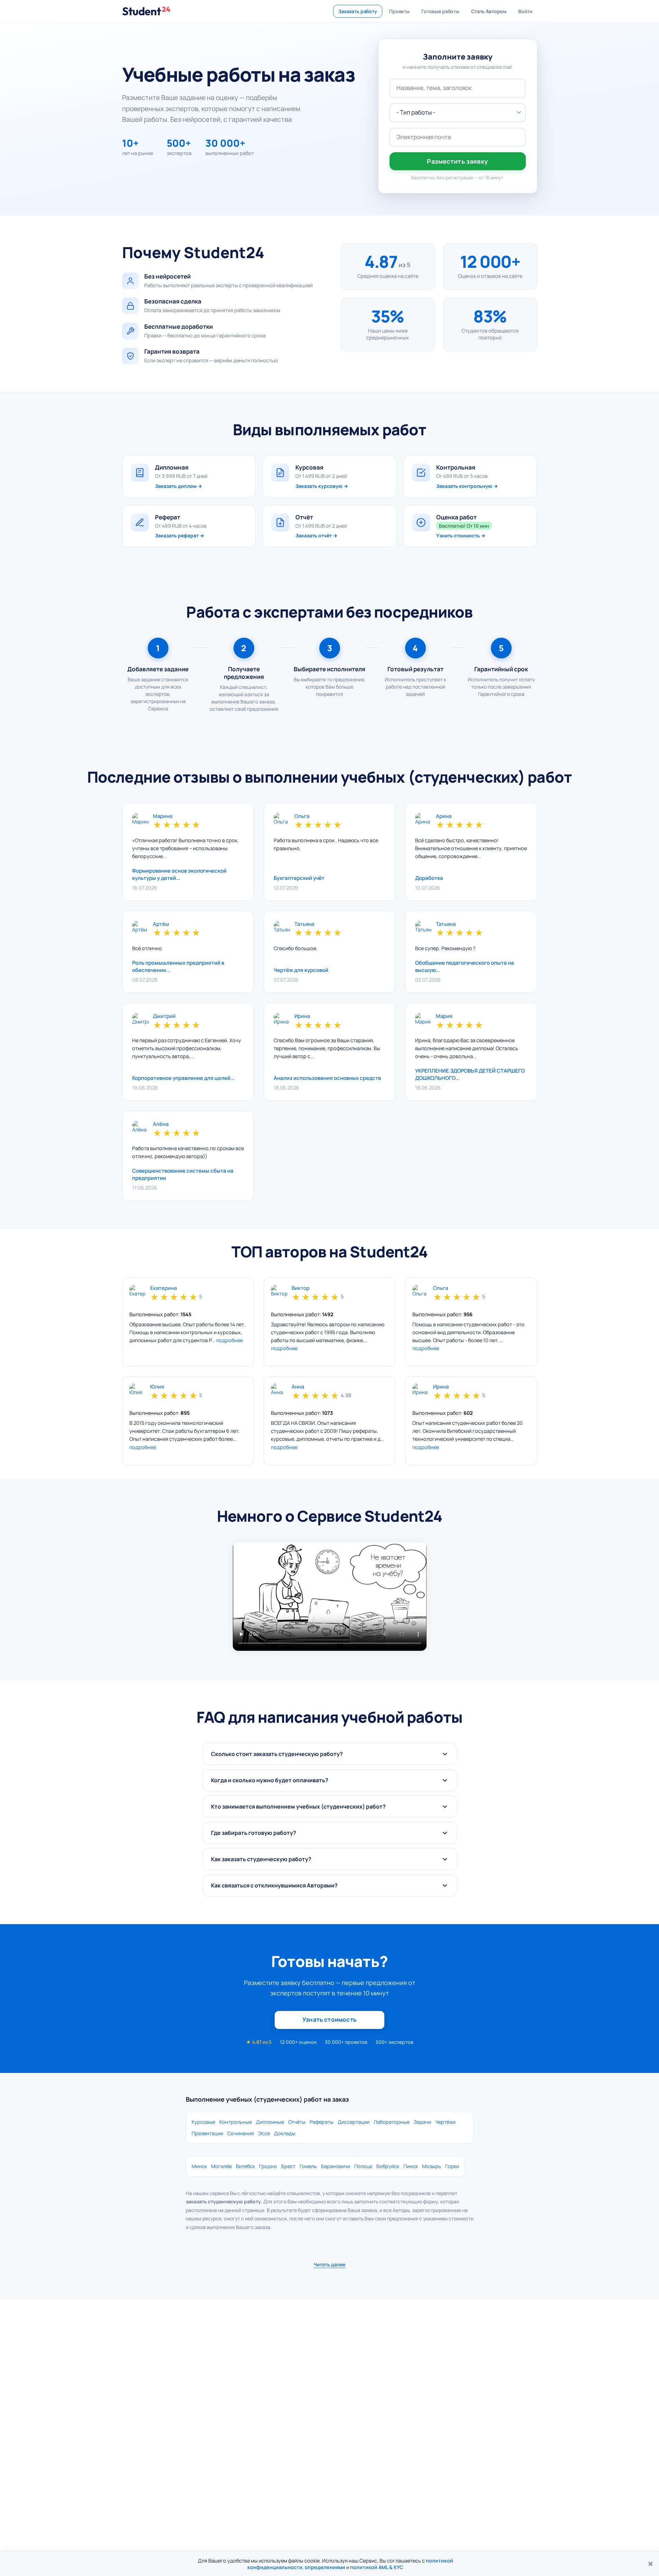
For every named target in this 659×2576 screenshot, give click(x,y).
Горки (452, 2166)
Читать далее (329, 2264)
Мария (444, 1016)
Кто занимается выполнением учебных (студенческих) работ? (298, 1806)
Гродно (268, 2166)
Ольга (302, 816)
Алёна (161, 1124)
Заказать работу (358, 11)
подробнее (230, 1340)
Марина (163, 816)
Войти (525, 11)
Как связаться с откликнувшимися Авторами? (274, 1885)
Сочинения (241, 2133)
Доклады (285, 2133)
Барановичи (336, 2166)
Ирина (302, 1016)
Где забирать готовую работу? (254, 1833)
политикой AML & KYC (377, 2567)
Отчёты (297, 2122)
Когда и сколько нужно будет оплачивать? (270, 1780)
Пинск (411, 2166)
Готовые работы (440, 11)
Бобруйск (388, 2166)
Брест (288, 2166)
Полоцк (363, 2166)
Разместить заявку (457, 161)
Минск (199, 2166)
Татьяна (304, 924)
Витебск (245, 2166)
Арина (444, 816)
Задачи (422, 2122)
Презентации (207, 2133)
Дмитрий (164, 1016)
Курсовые (203, 2122)
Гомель (308, 2166)
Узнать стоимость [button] (329, 2019)
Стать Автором (489, 11)
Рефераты (322, 2122)
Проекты (399, 11)
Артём (161, 924)
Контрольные (236, 2122)
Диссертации (354, 2122)
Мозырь (432, 2166)
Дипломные (270, 2122)
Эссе (264, 2133)
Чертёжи (445, 2122)
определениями (325, 2567)
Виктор (301, 1288)
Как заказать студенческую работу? (261, 1859)
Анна (298, 1387)
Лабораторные (392, 2122)
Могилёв (221, 2166)
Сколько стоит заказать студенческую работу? (277, 1754)
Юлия (157, 1387)
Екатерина (163, 1288)
